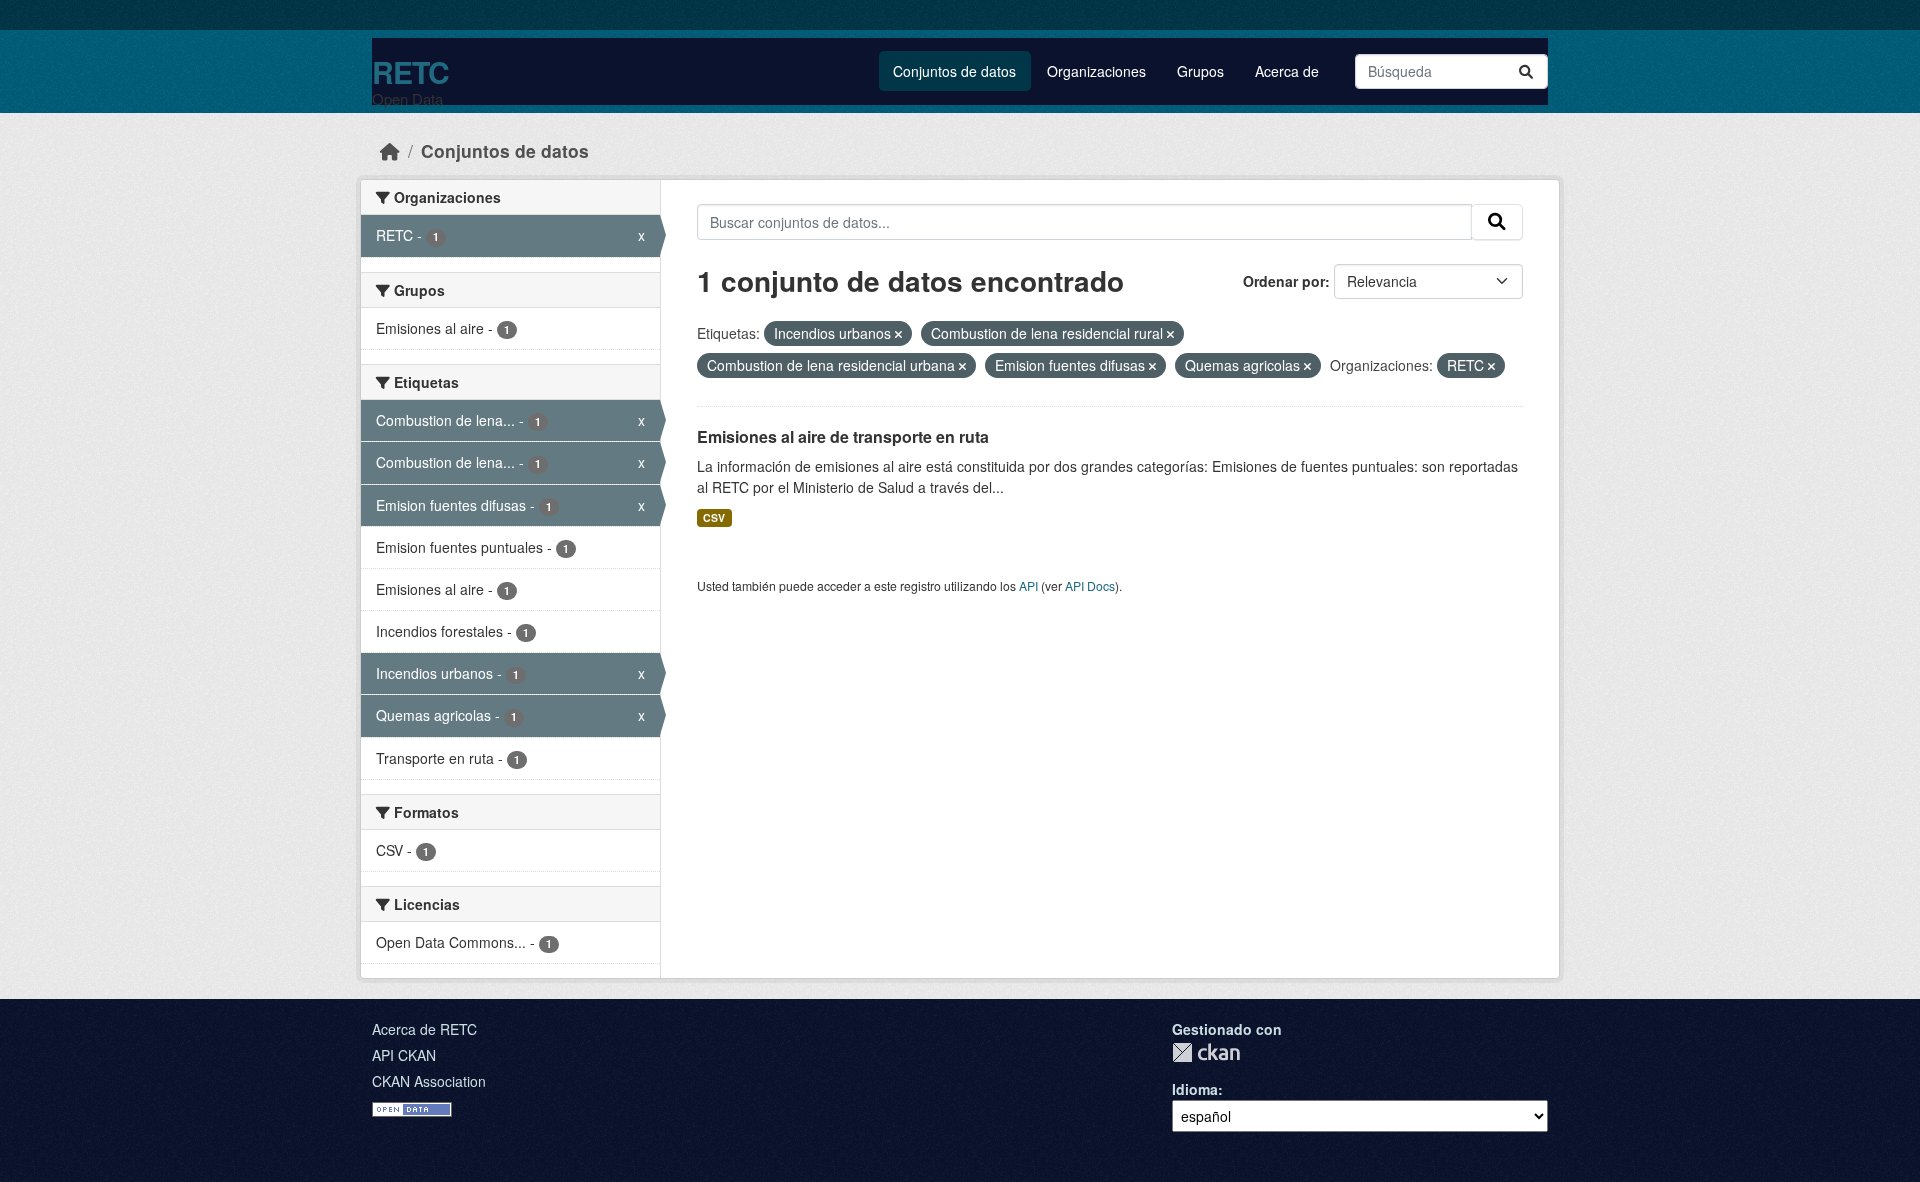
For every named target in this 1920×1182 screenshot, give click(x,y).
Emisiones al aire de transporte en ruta (843, 436)
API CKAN (404, 1055)
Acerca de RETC (424, 1029)
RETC (410, 71)
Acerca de (1287, 71)
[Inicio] (390, 150)
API (1028, 585)
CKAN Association (429, 1081)
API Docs (1090, 585)
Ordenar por (1284, 281)
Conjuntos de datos (954, 71)
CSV (714, 517)
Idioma (1195, 1089)
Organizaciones (1096, 71)
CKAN (1206, 1052)
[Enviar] (1526, 71)
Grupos (1200, 71)
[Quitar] (898, 334)
